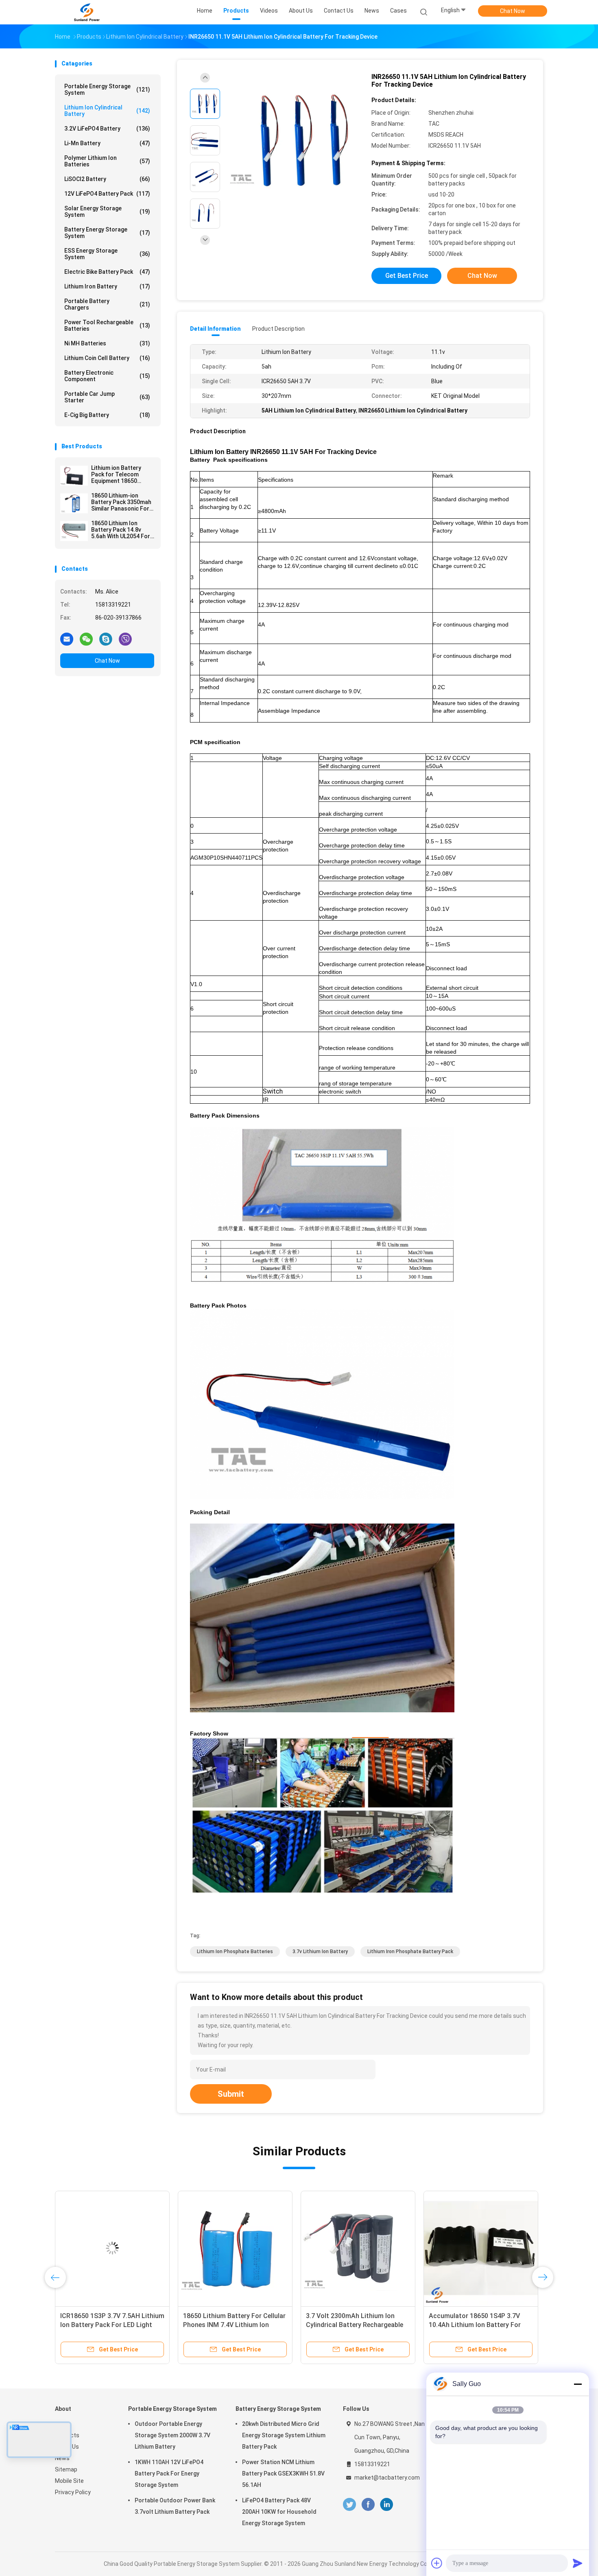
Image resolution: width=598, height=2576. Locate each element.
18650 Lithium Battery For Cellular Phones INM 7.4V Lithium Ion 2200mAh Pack (234, 2325)
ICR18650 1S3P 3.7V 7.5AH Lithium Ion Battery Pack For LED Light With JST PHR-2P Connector (112, 2325)
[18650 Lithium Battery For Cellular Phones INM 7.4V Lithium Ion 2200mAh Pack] (235, 2248)
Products (67, 2435)
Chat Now (513, 11)
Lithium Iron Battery (107, 286)
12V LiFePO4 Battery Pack (107, 194)
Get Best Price (407, 276)
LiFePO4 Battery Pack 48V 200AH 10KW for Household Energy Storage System (279, 2512)
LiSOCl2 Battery (107, 179)
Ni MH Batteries (107, 343)
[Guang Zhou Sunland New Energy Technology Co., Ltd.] (87, 12)
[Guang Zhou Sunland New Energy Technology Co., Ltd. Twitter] (349, 2505)
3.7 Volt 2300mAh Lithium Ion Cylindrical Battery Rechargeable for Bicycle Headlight (355, 2325)
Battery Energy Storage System (107, 233)
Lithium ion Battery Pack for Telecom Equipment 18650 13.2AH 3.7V (116, 474)
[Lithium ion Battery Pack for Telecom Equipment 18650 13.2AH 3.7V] (74, 476)
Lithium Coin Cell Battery (107, 358)
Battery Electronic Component (107, 376)
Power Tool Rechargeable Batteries (107, 325)
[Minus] (578, 2384)
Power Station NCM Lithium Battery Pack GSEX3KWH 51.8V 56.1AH (283, 2473)
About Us (67, 2447)
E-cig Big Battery (107, 415)
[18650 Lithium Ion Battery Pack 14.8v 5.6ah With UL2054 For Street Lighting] (74, 531)
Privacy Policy (73, 2492)
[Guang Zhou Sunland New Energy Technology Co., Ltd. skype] (106, 639)
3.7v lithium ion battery (320, 1952)
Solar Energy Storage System (107, 212)
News (62, 2458)
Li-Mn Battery (107, 143)
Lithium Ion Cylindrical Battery (107, 111)
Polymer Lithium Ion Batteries (107, 161)
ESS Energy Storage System (107, 254)
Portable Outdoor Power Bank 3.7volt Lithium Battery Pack (175, 2506)
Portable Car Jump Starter (107, 397)
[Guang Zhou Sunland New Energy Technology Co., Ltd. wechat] (86, 639)
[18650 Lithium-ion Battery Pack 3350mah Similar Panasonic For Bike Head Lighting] (74, 503)
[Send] (578, 2563)
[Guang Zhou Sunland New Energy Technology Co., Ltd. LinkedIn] (387, 2505)
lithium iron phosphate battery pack (410, 1952)
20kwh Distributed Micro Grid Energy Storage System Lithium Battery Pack (284, 2435)
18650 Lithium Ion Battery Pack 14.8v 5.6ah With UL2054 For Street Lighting (121, 530)
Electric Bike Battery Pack (107, 272)
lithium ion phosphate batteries (235, 1952)
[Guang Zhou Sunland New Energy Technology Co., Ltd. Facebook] (368, 2505)
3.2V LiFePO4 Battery (107, 129)
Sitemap (66, 2469)
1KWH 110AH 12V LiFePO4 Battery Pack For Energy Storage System (169, 2473)
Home (63, 2424)
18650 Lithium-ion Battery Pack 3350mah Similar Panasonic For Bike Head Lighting (121, 502)
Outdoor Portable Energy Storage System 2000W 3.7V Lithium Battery (172, 2435)
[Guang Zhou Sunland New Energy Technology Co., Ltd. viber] (125, 639)
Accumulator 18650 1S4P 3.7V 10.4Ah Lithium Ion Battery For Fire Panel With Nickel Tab (475, 2325)
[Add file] (437, 2563)
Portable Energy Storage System (107, 90)
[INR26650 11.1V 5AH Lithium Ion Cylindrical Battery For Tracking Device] (292, 141)
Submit (231, 2094)
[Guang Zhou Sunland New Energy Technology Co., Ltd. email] (67, 639)
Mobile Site (69, 2481)
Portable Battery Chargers (107, 304)
